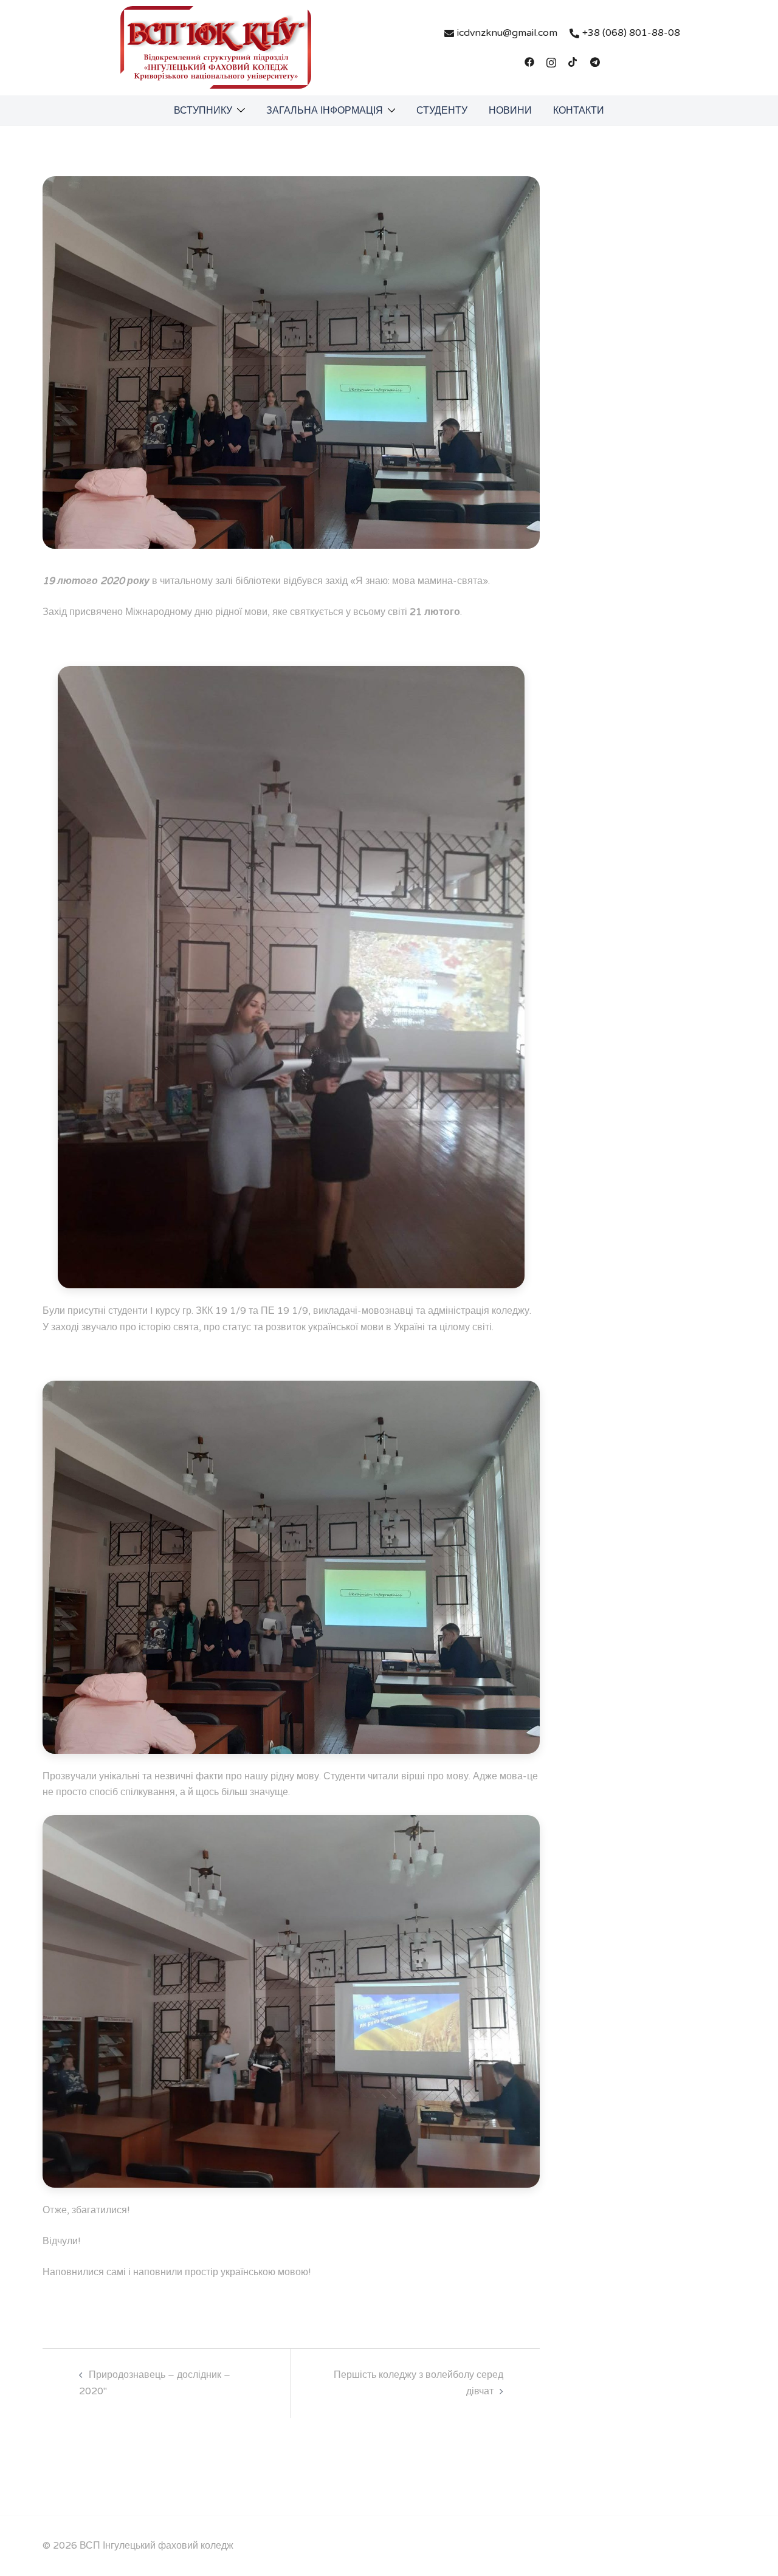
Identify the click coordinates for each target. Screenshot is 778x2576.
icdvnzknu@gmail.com (507, 33)
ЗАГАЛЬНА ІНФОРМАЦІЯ (325, 111)
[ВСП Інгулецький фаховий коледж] (215, 47)
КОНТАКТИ (579, 111)
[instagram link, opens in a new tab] (551, 61)
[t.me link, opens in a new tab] (595, 61)
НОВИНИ (510, 111)
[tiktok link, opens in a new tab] (573, 61)
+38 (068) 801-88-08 (631, 33)
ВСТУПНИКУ (203, 111)
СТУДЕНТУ (442, 111)
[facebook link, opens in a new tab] (529, 61)
